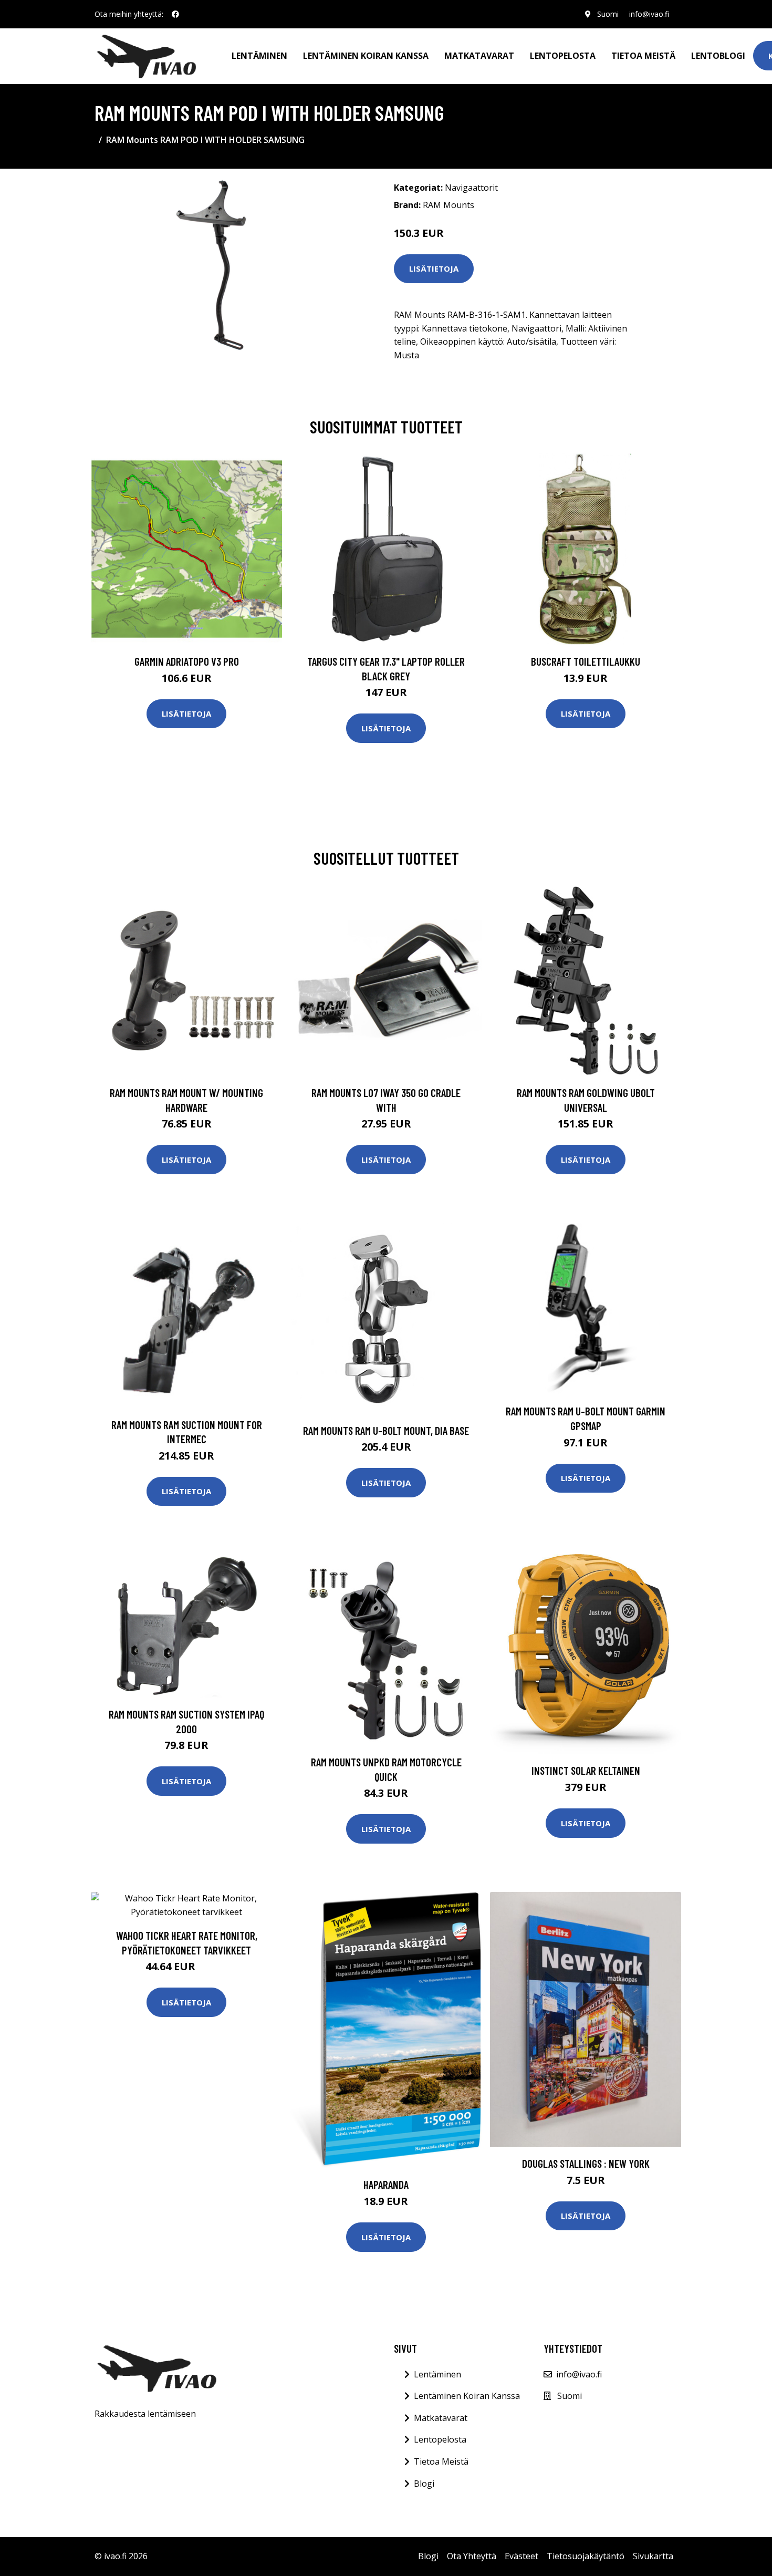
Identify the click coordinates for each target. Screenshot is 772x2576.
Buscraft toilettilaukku (586, 661)
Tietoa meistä (643, 56)
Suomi (608, 14)
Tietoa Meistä (441, 2461)
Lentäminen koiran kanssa (366, 56)
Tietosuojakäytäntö (586, 2556)
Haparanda (386, 2184)
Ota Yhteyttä (472, 2556)
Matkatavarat (479, 56)
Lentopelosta (563, 56)
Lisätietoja (434, 268)
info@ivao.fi (649, 14)
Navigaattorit (471, 188)
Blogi (424, 2484)
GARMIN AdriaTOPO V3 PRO (187, 661)
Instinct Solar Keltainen (586, 1770)
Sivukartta (653, 2556)
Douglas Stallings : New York (586, 2163)
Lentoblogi (718, 56)
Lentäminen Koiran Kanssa (467, 2396)
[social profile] (175, 14)
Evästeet (521, 2556)
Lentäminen (259, 56)
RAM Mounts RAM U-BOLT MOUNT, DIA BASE (386, 1430)
